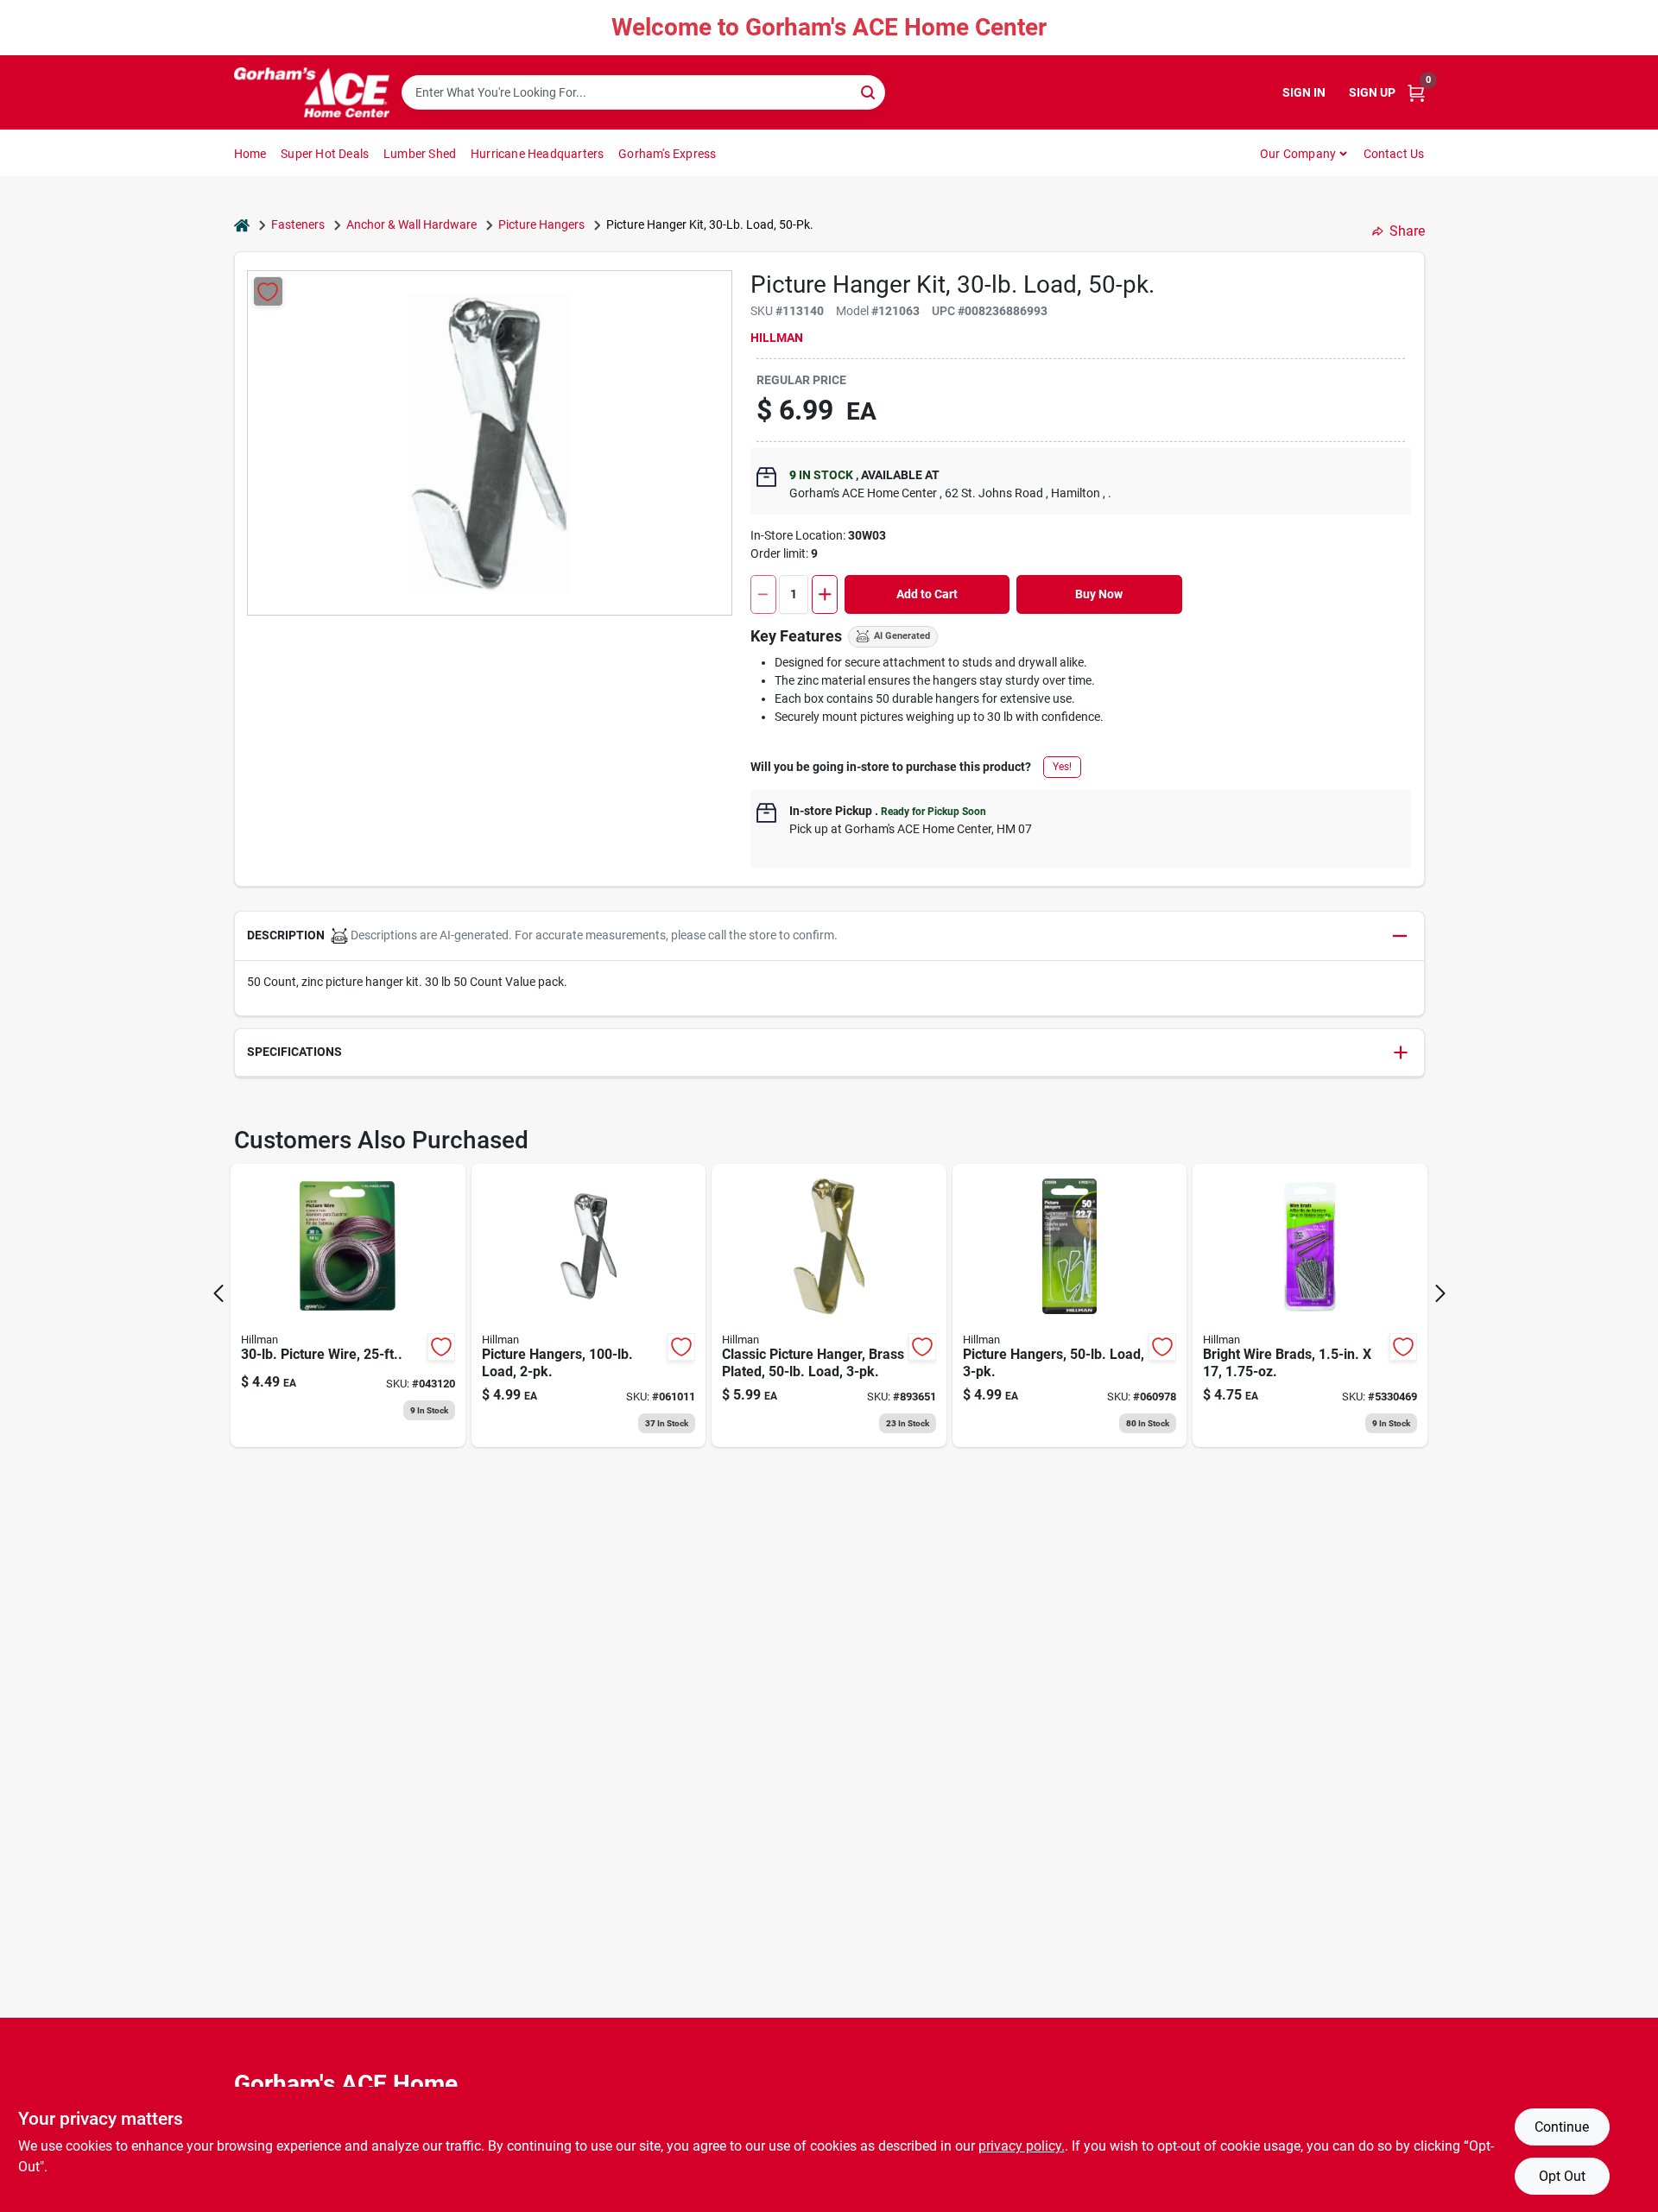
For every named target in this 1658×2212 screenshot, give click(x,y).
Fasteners (298, 224)
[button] (829, 936)
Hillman (777, 338)
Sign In (1304, 92)
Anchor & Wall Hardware (411, 224)
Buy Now (1099, 594)
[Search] (869, 91)
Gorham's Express (667, 154)
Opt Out (1562, 2176)
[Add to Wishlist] (268, 291)
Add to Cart (927, 594)
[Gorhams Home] (312, 92)
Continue (1562, 2127)
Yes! (1062, 767)
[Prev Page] (218, 1293)
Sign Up (1372, 92)
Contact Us (1394, 154)
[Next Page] (1440, 1293)
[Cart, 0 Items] (1416, 93)
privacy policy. (1022, 2146)
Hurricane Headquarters (537, 154)
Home (250, 154)
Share (1407, 231)
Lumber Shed (420, 154)
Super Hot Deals (325, 154)
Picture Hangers (541, 224)
